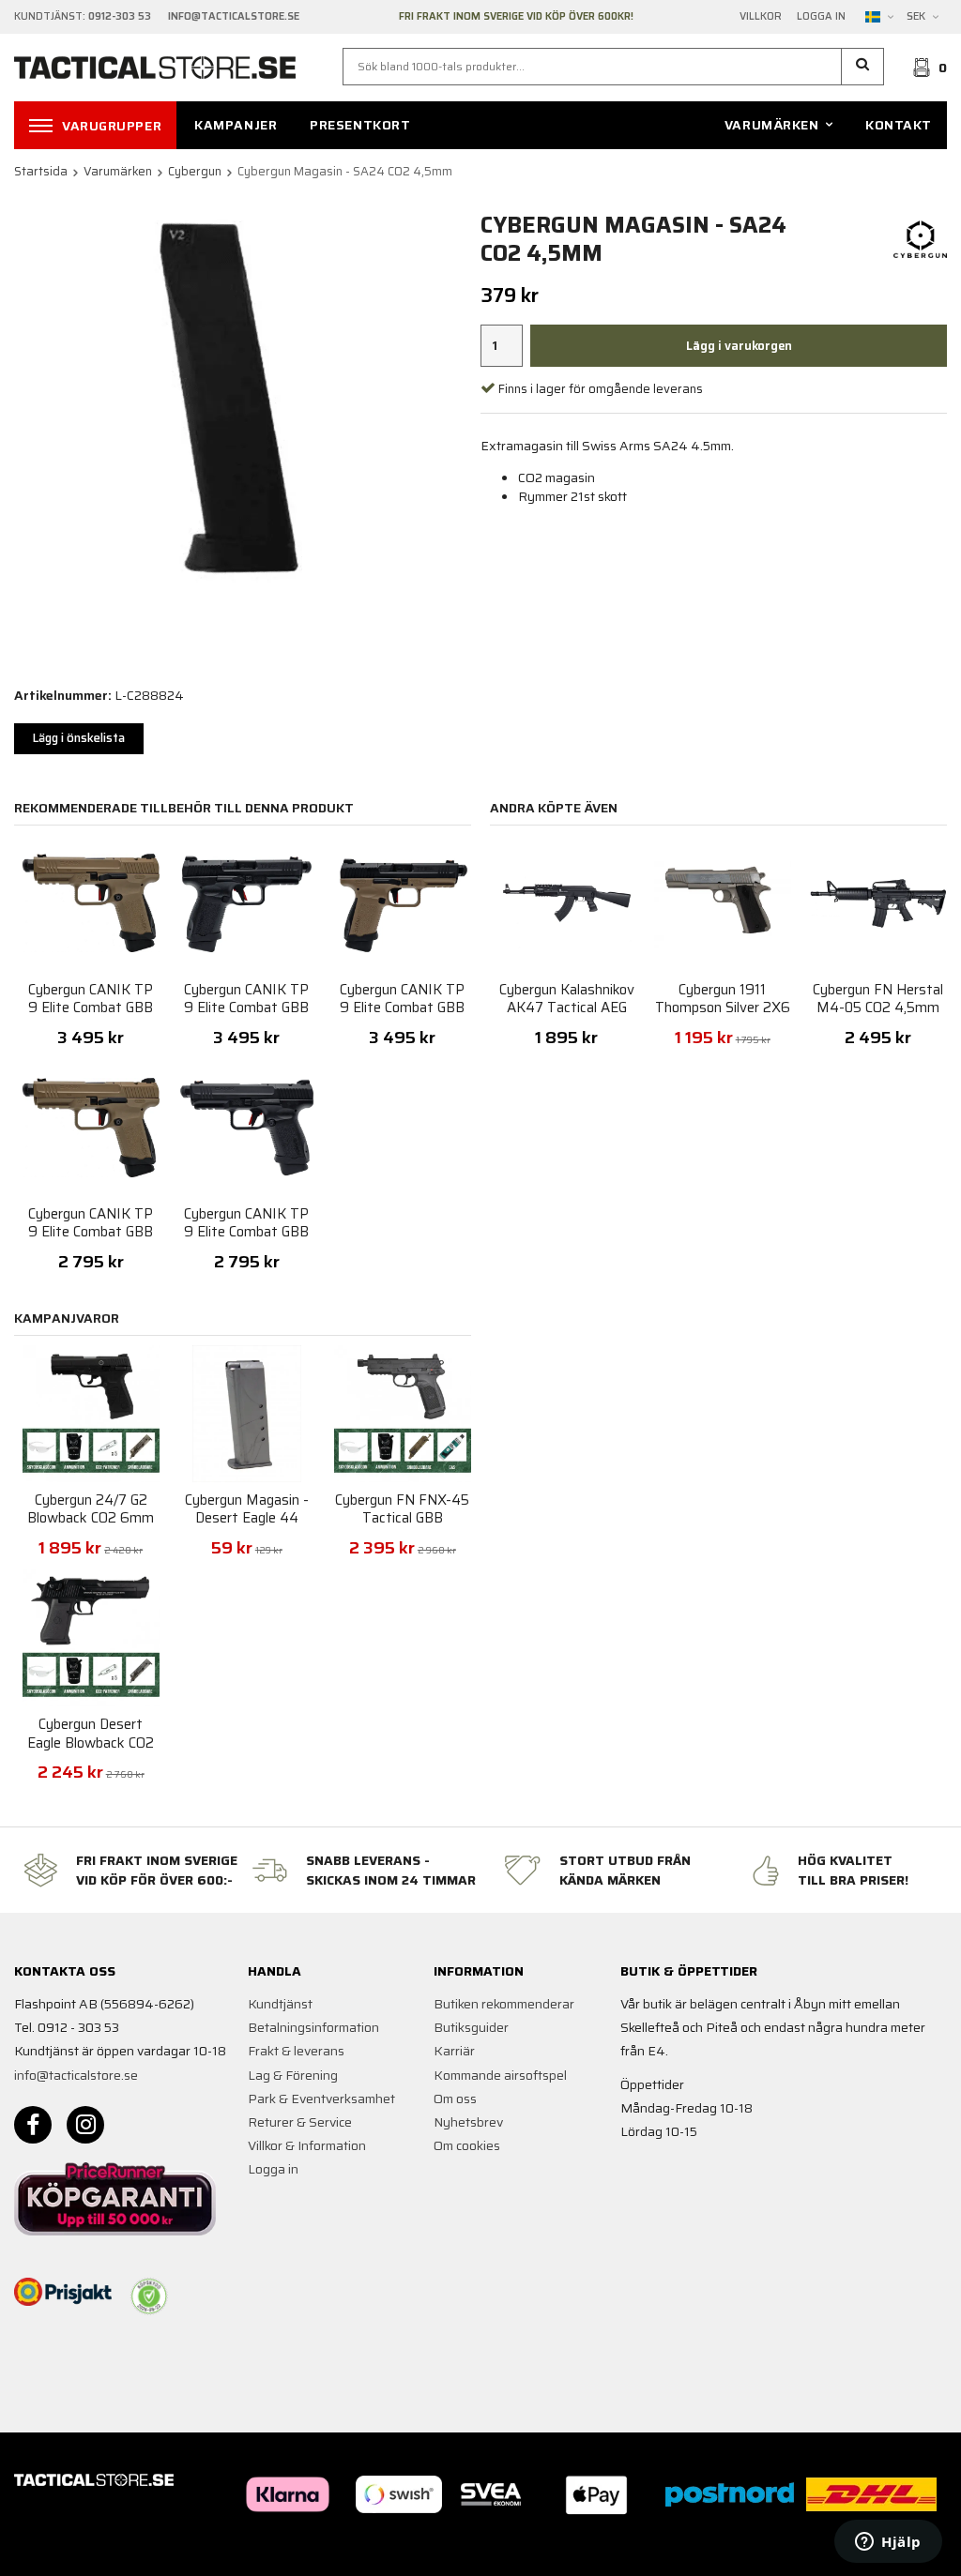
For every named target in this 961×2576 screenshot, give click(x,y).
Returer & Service (300, 2122)
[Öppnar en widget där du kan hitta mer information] (888, 2543)
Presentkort (360, 125)
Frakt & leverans (296, 2051)
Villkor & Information (307, 2145)
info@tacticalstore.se (76, 2075)
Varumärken (772, 125)
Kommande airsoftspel (500, 2075)
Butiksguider (471, 2027)
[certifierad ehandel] (149, 2296)
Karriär (454, 2051)
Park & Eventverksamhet (321, 2099)
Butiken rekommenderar (504, 2004)
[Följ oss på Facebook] (33, 2125)
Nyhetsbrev (468, 2122)
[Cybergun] (920, 238)
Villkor (761, 17)
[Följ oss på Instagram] (85, 2125)
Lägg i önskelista (79, 738)
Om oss (455, 2099)
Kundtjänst (280, 2004)
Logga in (821, 17)
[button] (863, 67)
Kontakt (899, 125)
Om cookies (467, 2145)
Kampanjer (236, 125)
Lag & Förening (293, 2075)
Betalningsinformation (313, 2027)
